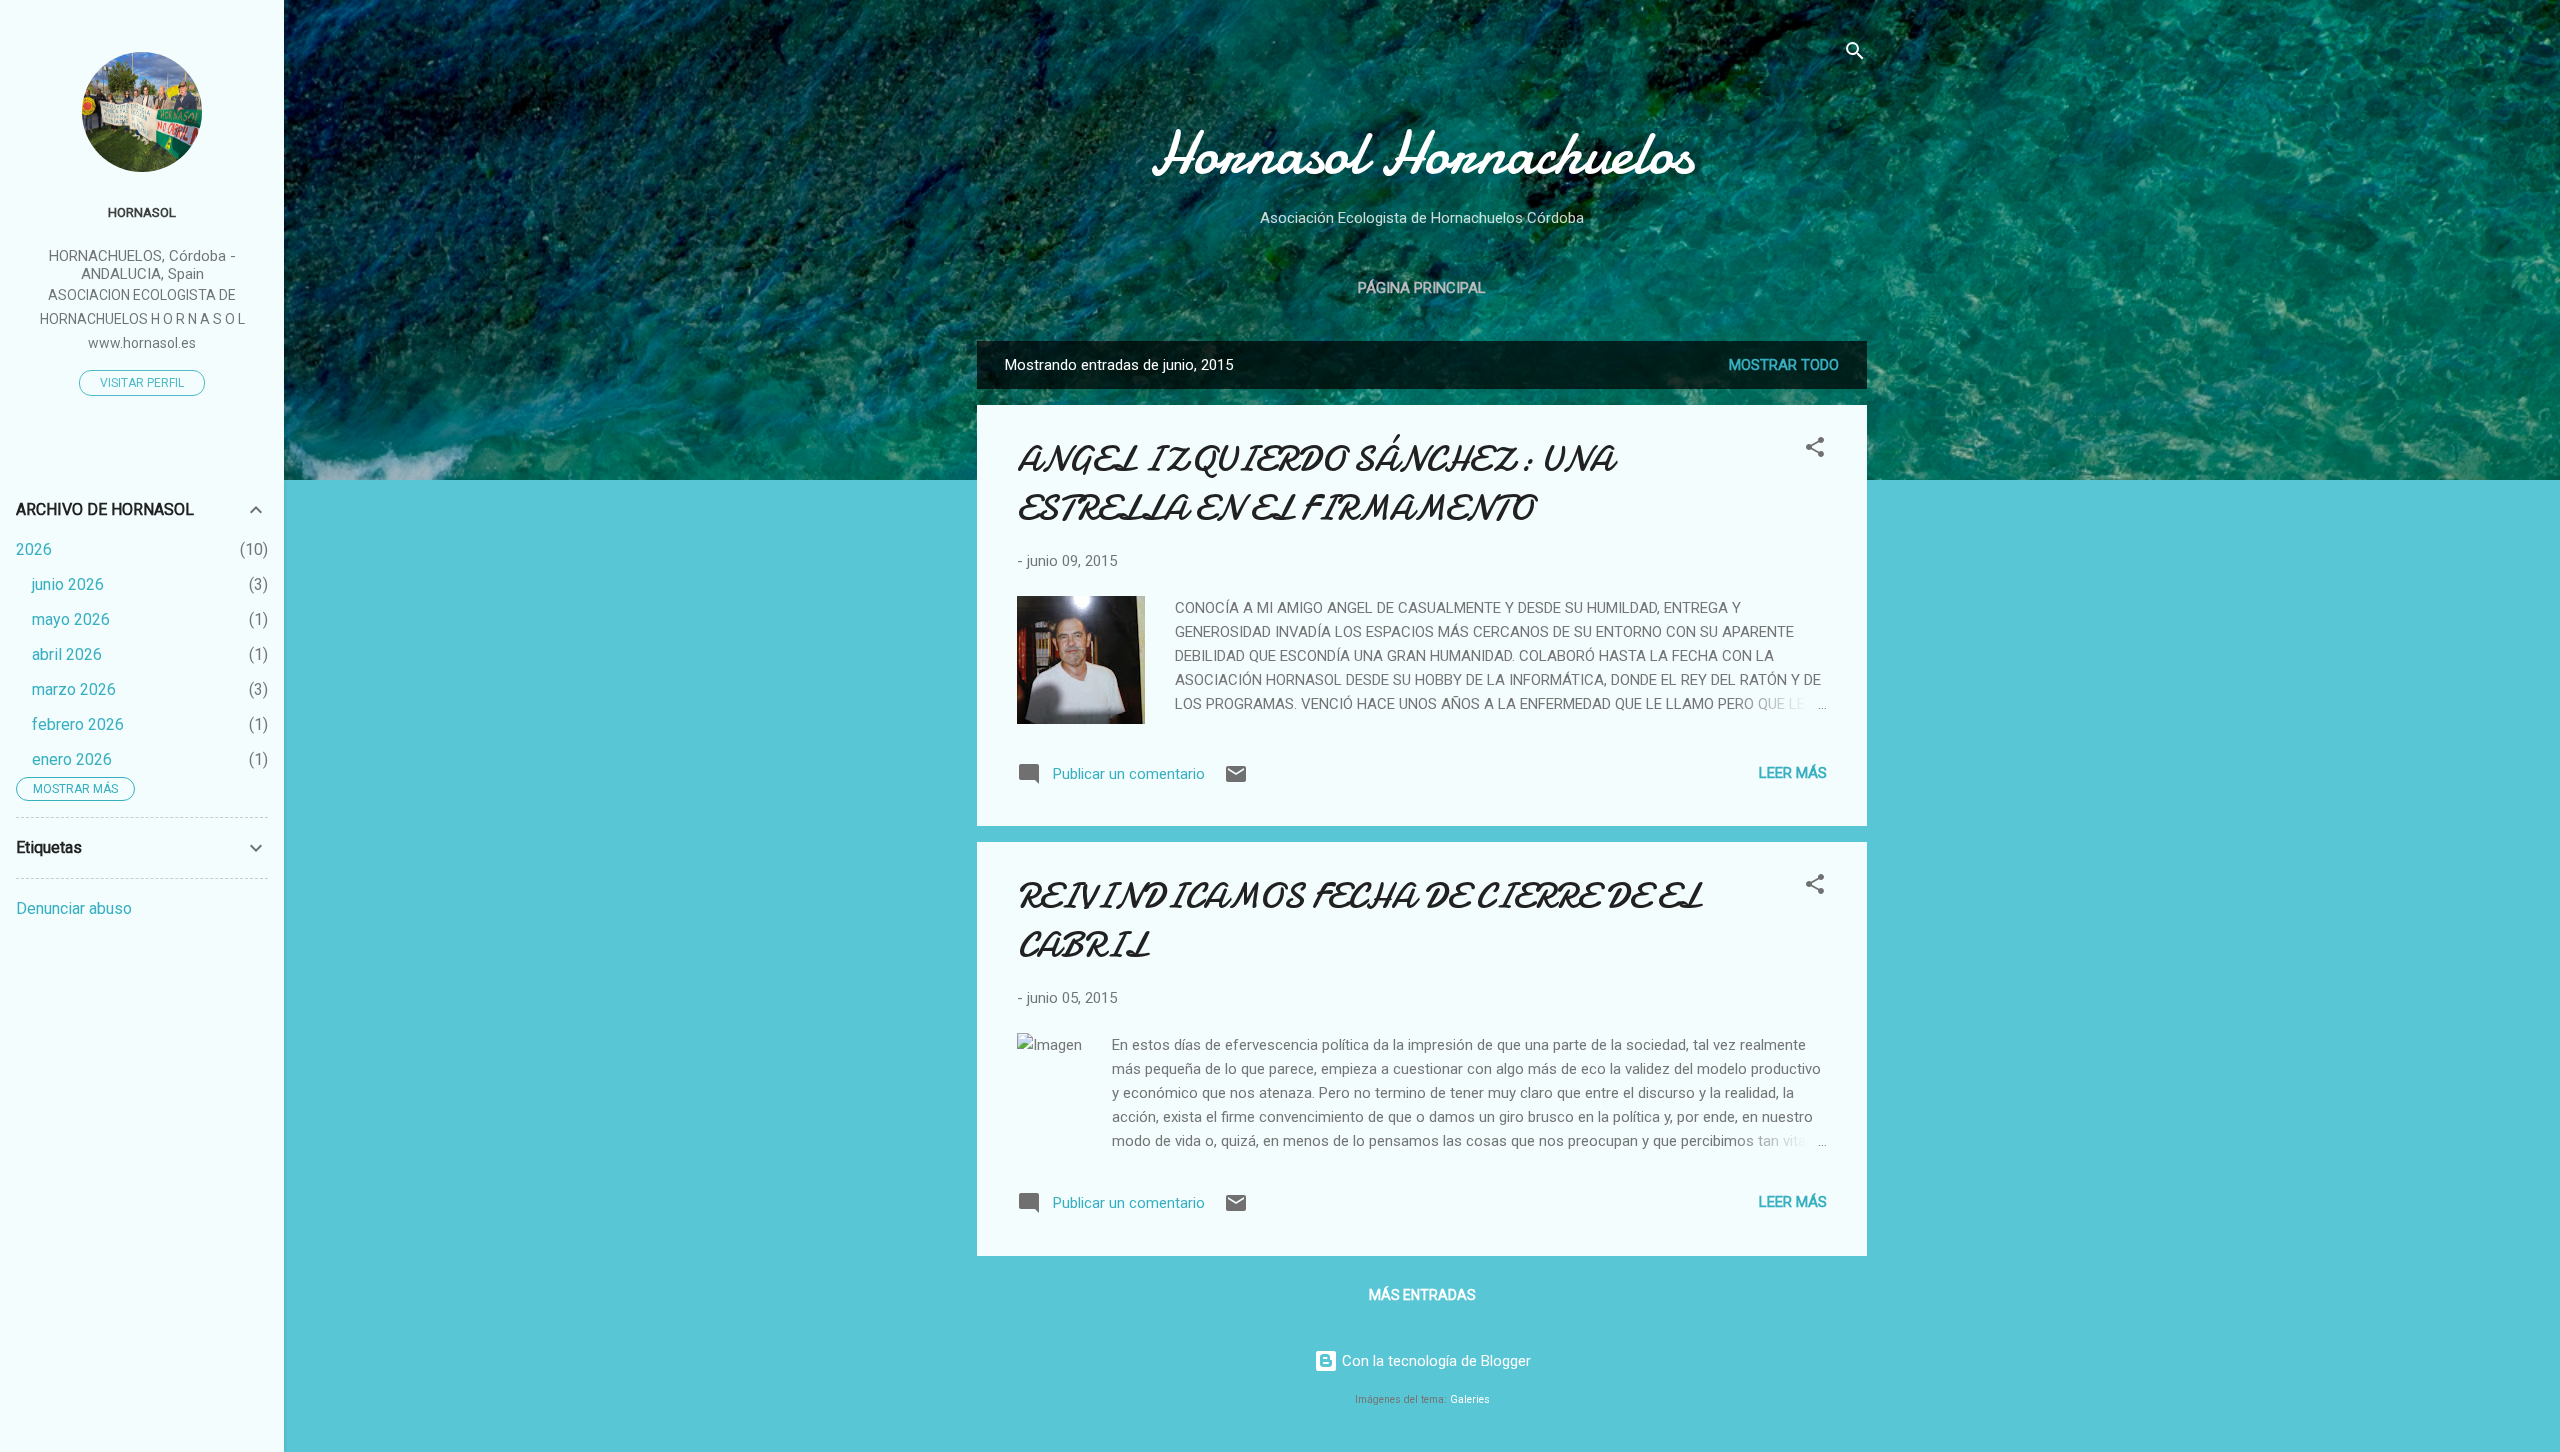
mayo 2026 (71, 619)
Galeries (1470, 1399)
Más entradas (1422, 1295)
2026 (34, 549)
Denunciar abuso (74, 908)
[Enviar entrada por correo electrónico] (1236, 781)
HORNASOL (142, 212)
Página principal (1422, 288)
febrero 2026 (78, 724)
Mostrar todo (1784, 365)
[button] (1815, 450)
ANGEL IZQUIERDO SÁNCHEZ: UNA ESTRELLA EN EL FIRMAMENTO (1315, 484)
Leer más (1793, 773)
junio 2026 (68, 584)
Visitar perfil (142, 383)
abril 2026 (67, 654)
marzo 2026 (74, 689)
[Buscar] (1855, 54)
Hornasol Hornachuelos (1422, 153)
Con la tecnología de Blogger (1434, 1361)
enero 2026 (72, 759)
